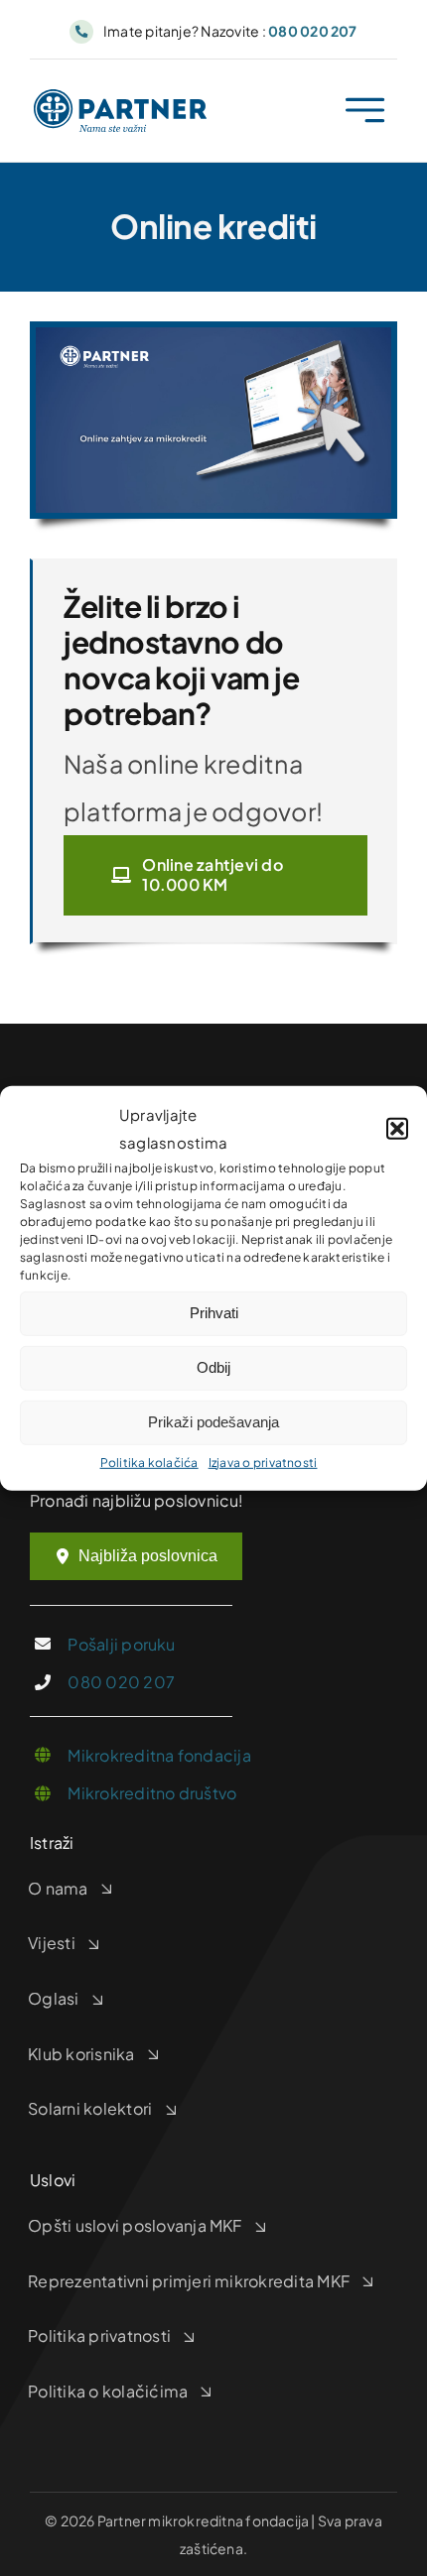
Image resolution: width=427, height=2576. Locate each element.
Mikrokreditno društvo (152, 1793)
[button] (397, 1129)
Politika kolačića (149, 1462)
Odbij (213, 1367)
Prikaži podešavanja (213, 1422)
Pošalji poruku (121, 1644)
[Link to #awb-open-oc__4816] (365, 111)
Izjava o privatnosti (263, 1462)
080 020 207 (121, 1682)
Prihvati (214, 1313)
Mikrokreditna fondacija (159, 1755)
